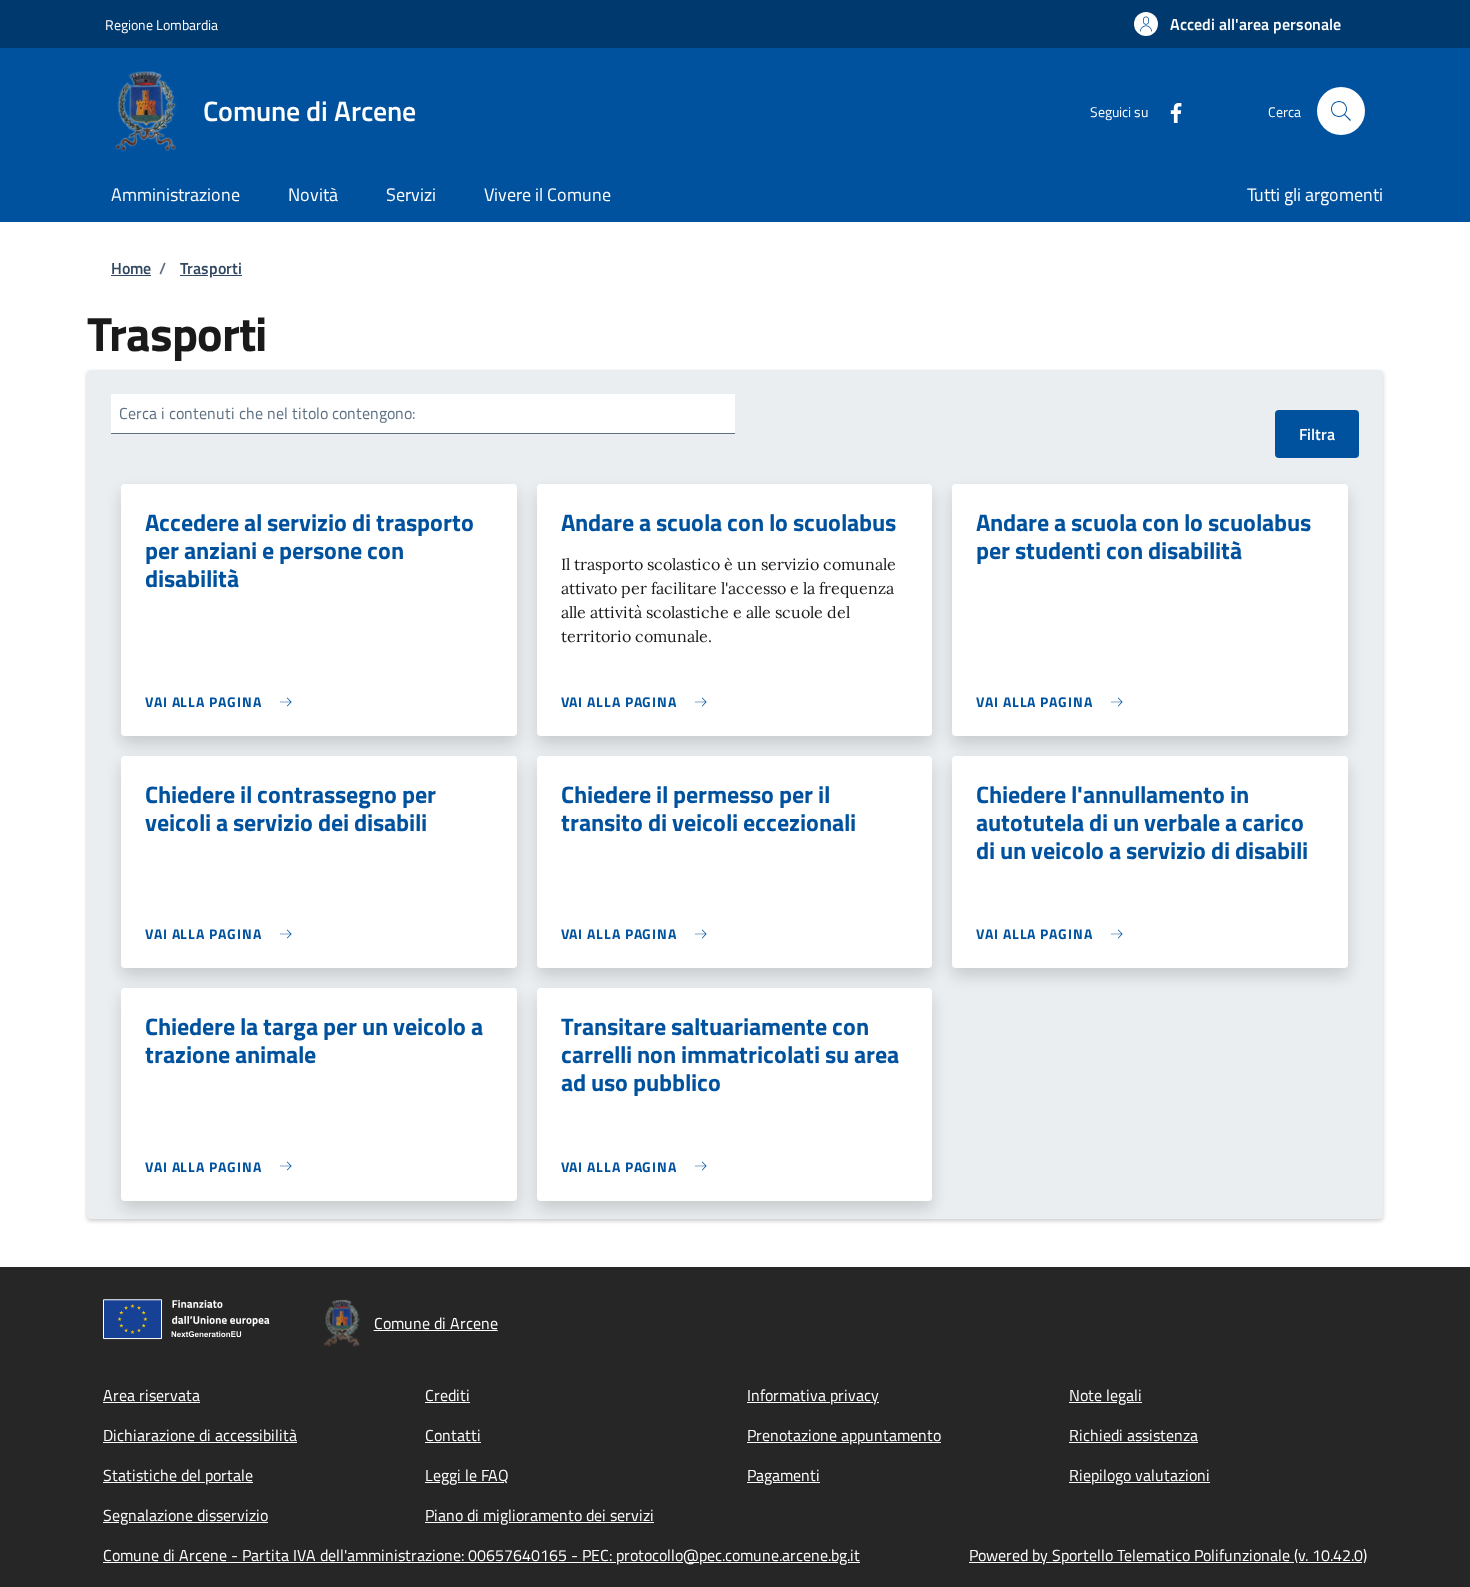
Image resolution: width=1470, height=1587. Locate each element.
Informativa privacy (813, 1395)
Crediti (447, 1395)
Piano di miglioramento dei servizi (539, 1515)
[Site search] (1341, 111)
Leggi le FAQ (467, 1475)
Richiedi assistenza (1133, 1435)
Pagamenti (783, 1475)
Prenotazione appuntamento (844, 1435)
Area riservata (151, 1395)
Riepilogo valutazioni (1139, 1475)
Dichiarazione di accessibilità (200, 1435)
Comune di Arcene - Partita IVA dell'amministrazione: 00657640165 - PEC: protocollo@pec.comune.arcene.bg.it (481, 1555)
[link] (223, 701)
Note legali (1105, 1395)
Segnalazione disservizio (185, 1515)
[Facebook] (1168, 110)
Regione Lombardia (161, 24)
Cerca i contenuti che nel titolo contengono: (267, 413)
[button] (1237, 24)
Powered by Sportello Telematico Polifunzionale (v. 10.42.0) (1168, 1555)
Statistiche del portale (178, 1475)
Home (131, 268)
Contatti (453, 1435)
